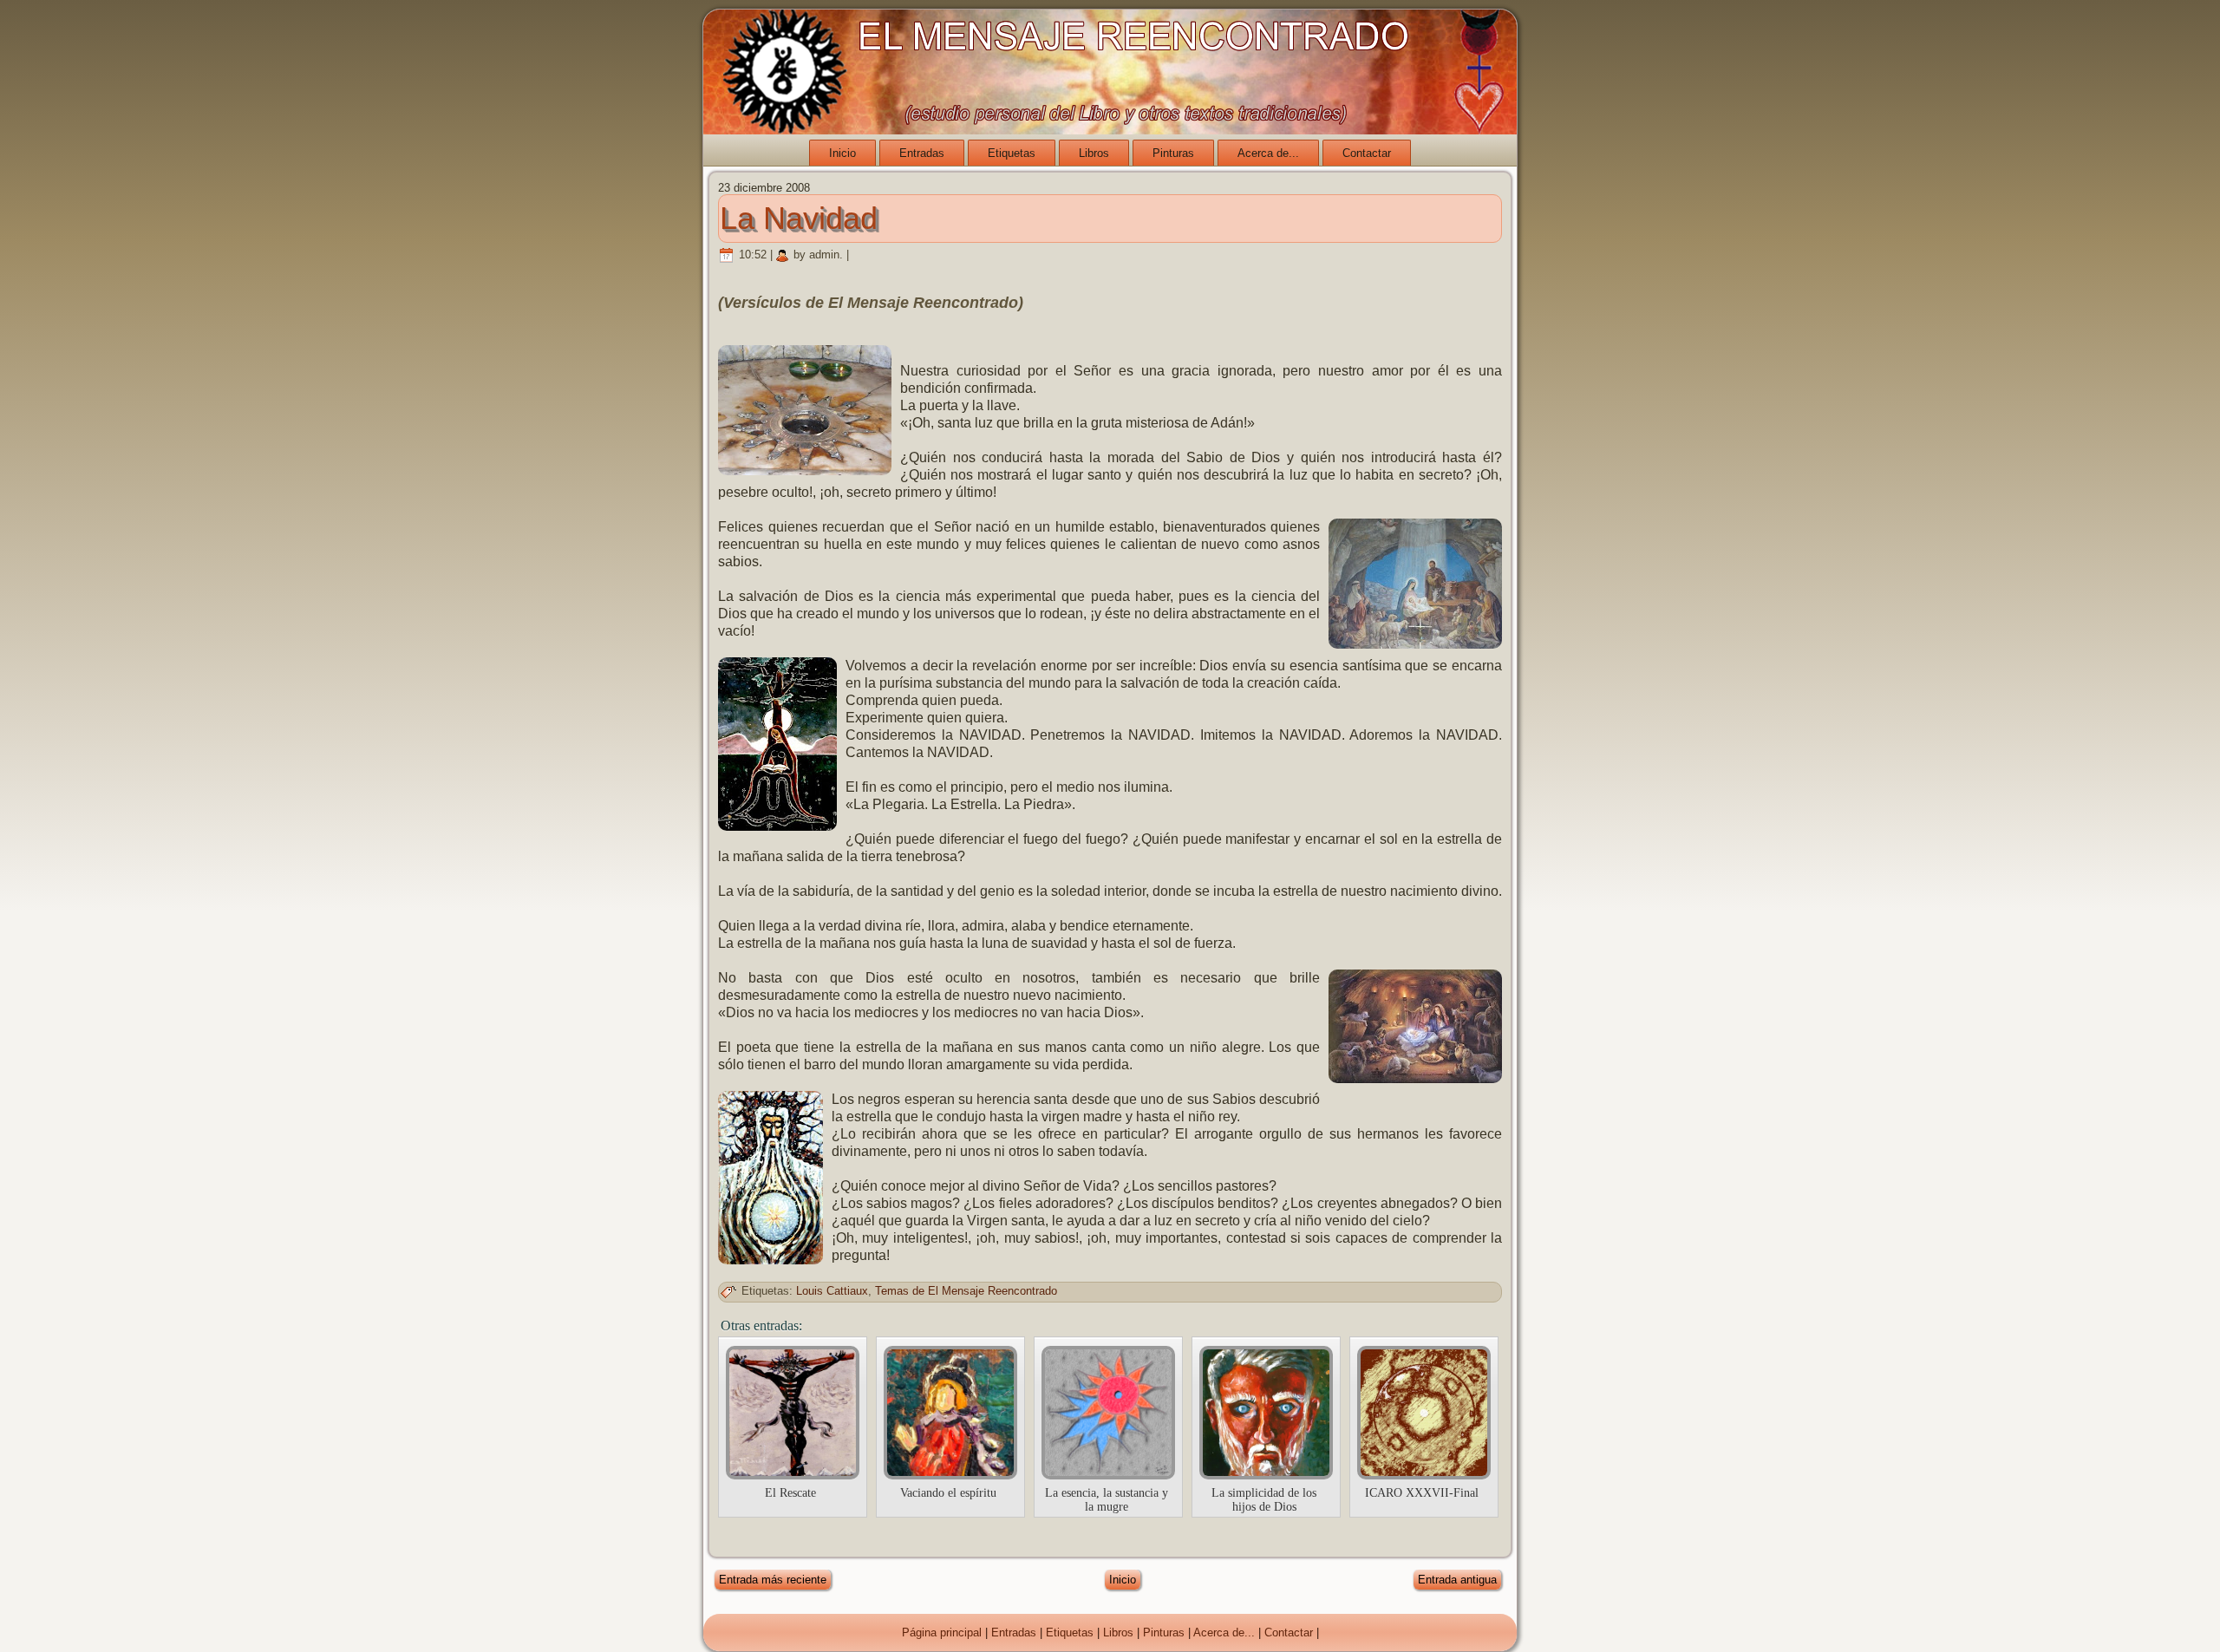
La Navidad (799, 218)
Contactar (1367, 153)
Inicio (842, 153)
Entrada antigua (1457, 1580)
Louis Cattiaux (832, 1291)
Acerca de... (1268, 153)
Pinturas (1173, 153)
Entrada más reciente (773, 1580)
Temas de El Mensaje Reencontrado (966, 1291)
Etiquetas (1012, 153)
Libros (1094, 153)
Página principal (942, 1632)
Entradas (922, 153)
